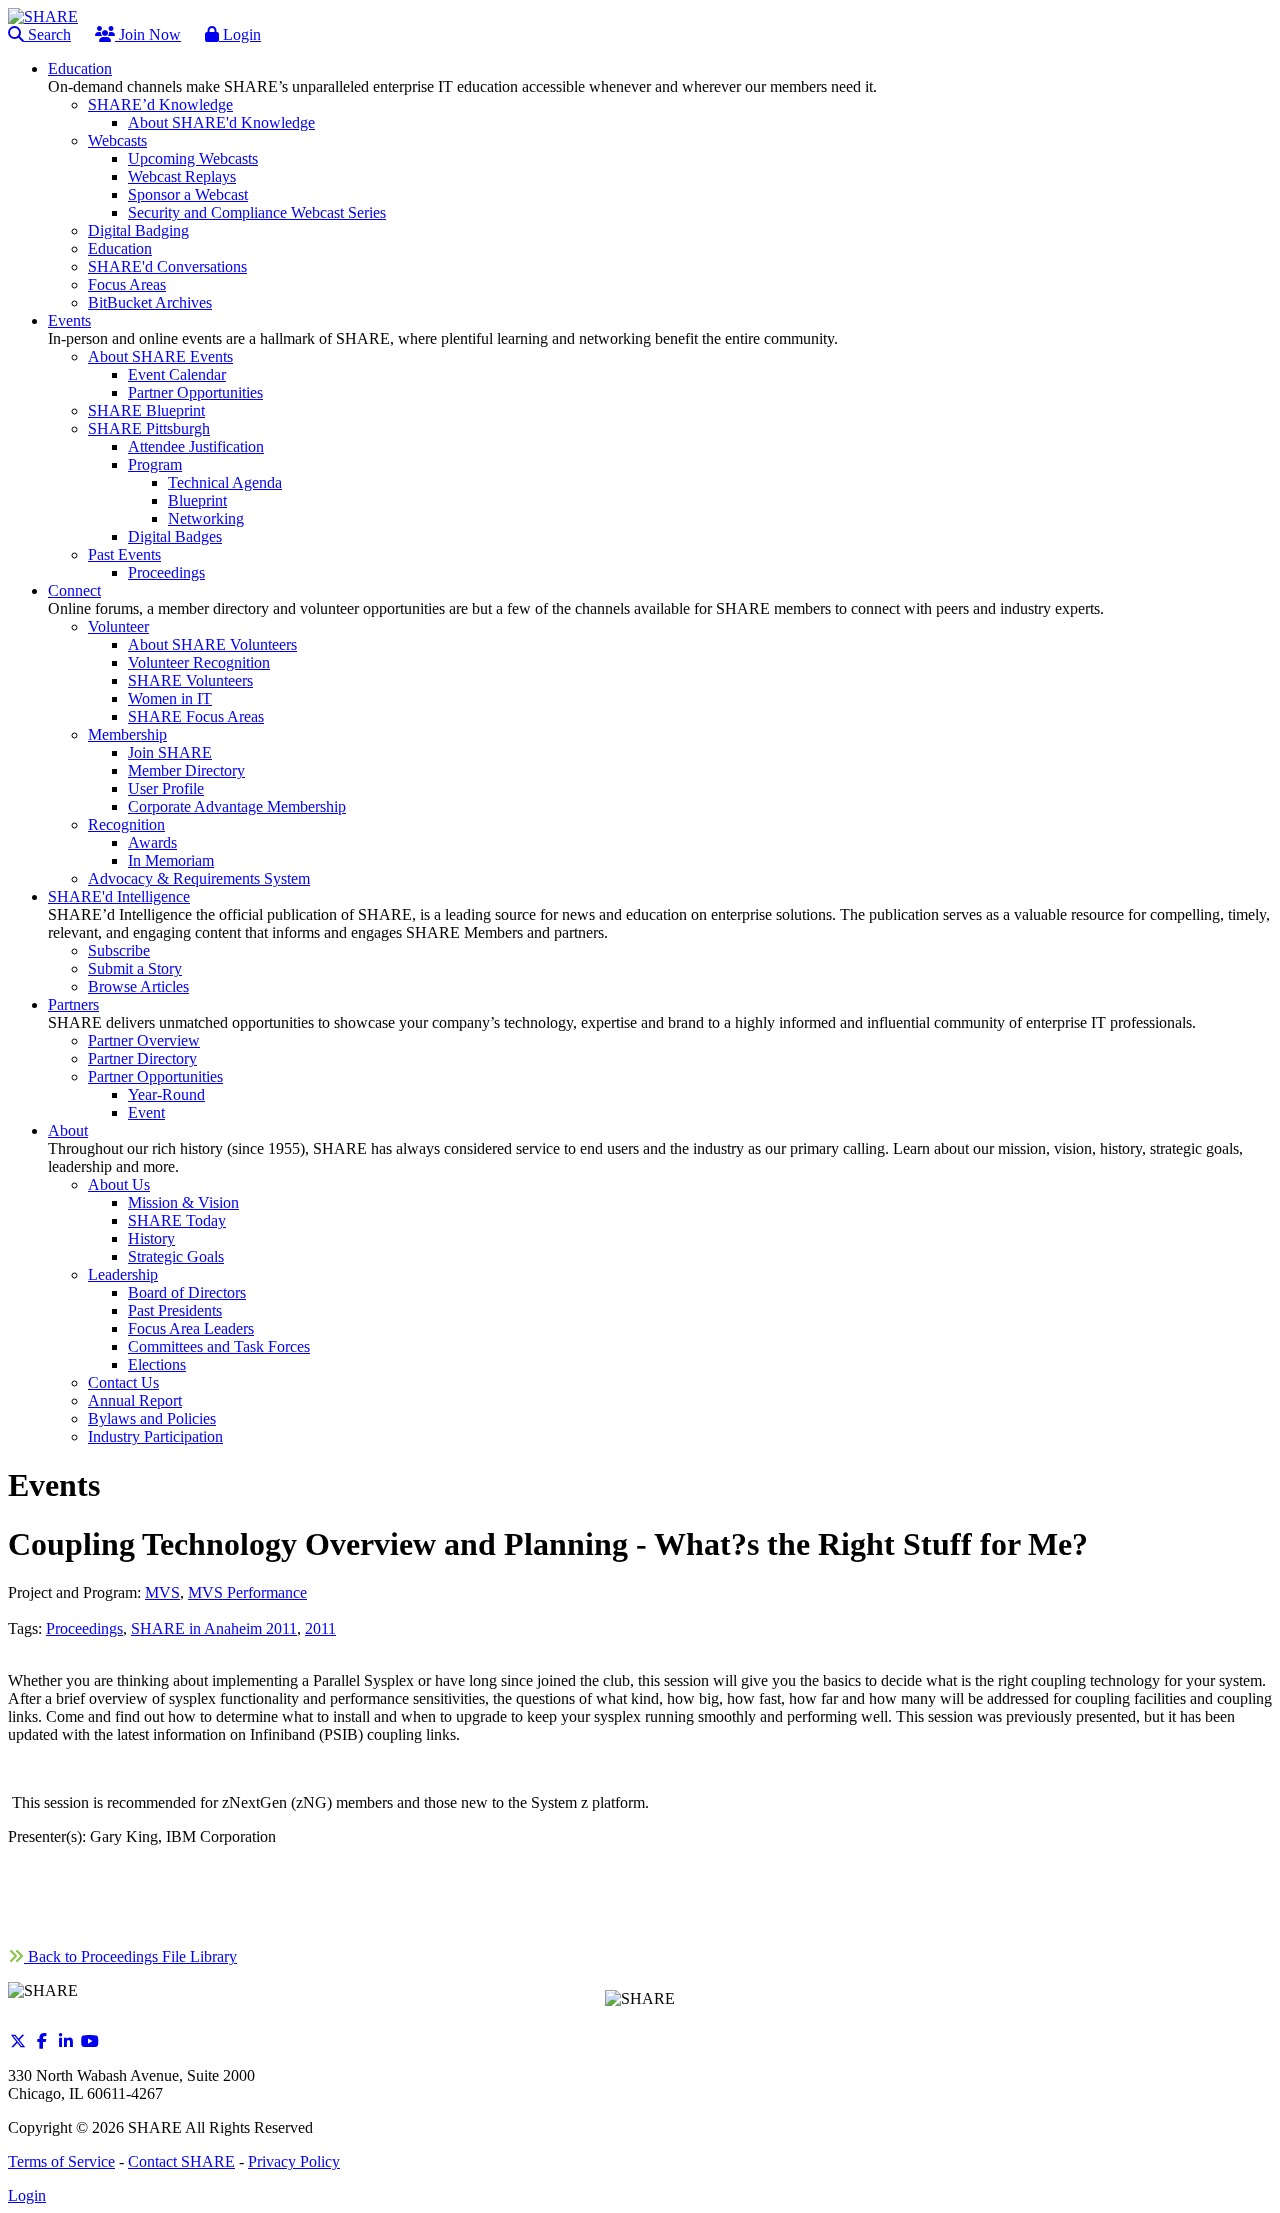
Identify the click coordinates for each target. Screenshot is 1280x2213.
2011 (320, 1628)
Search (47, 34)
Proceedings (84, 1628)
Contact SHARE (181, 2161)
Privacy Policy (294, 2161)
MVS (162, 1592)
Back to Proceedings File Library (130, 1956)
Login (240, 34)
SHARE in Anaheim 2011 (214, 1628)
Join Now (148, 34)
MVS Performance (247, 1592)
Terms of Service (61, 2161)
